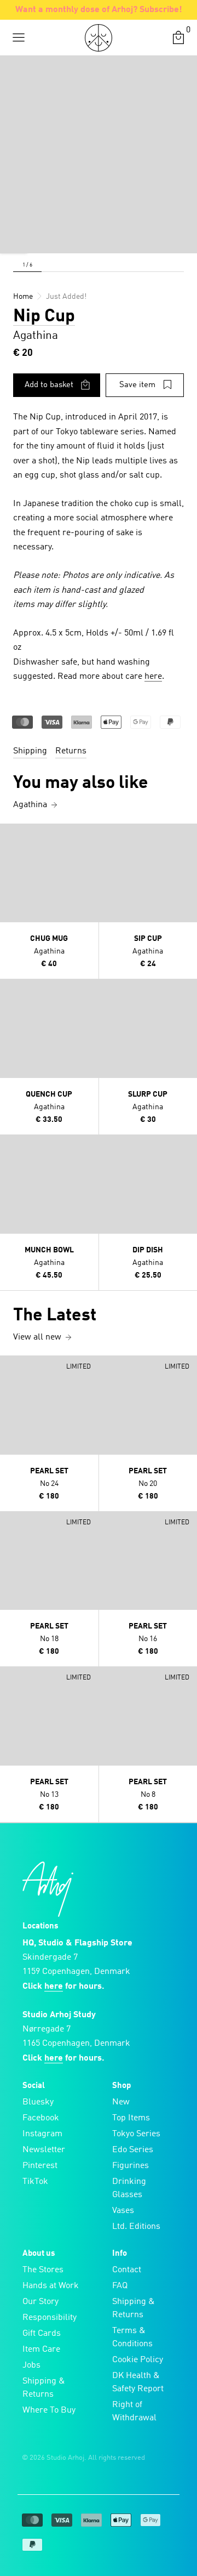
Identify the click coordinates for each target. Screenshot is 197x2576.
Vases (123, 2211)
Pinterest (40, 2166)
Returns (71, 751)
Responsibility (50, 2318)
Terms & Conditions (132, 2337)
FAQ (120, 2286)
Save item (137, 385)
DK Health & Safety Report (138, 2382)
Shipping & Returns (44, 2388)
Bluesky (38, 2102)
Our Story (40, 2302)
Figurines (131, 2166)
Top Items (131, 2118)
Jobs (31, 2365)
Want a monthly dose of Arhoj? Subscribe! (99, 10)
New (121, 2102)
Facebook (41, 2118)
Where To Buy (49, 2410)
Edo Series (133, 2150)
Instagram (42, 2134)
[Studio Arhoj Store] (99, 38)
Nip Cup (44, 317)
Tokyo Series (136, 2134)
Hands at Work (51, 2286)
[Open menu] (19, 38)
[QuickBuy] (10, 835)
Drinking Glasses (129, 2188)
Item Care (41, 2350)
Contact (127, 2270)
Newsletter (44, 2150)
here (153, 677)
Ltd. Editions (136, 2227)
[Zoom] (14, 240)
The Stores (43, 2270)
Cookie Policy (138, 2360)
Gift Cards (42, 2334)
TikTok (35, 2182)
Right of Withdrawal (134, 2412)
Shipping (30, 751)
